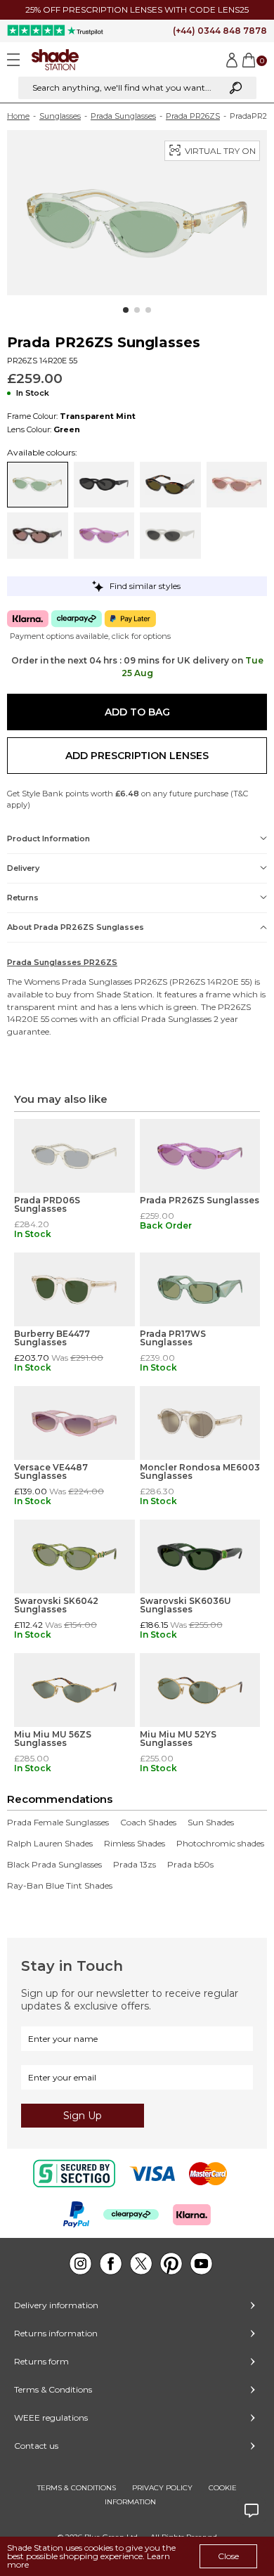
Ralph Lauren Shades (50, 1844)
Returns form (41, 2361)
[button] (126, 310)
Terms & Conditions (53, 2389)
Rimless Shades (135, 1844)
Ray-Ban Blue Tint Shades (60, 1886)
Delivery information (56, 2305)
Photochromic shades (220, 1844)
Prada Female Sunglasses (58, 1823)
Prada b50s (190, 1865)
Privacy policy (162, 2488)
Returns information (56, 2333)
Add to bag (137, 712)
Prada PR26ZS (193, 116)
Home (18, 116)
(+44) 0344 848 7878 (220, 31)
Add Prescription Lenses (137, 756)
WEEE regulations (51, 2418)
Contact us (36, 2446)
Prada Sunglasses (123, 116)
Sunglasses (60, 116)
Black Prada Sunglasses (54, 1865)
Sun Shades (211, 1823)
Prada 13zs (135, 1865)
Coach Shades (148, 1823)
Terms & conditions (77, 2488)
